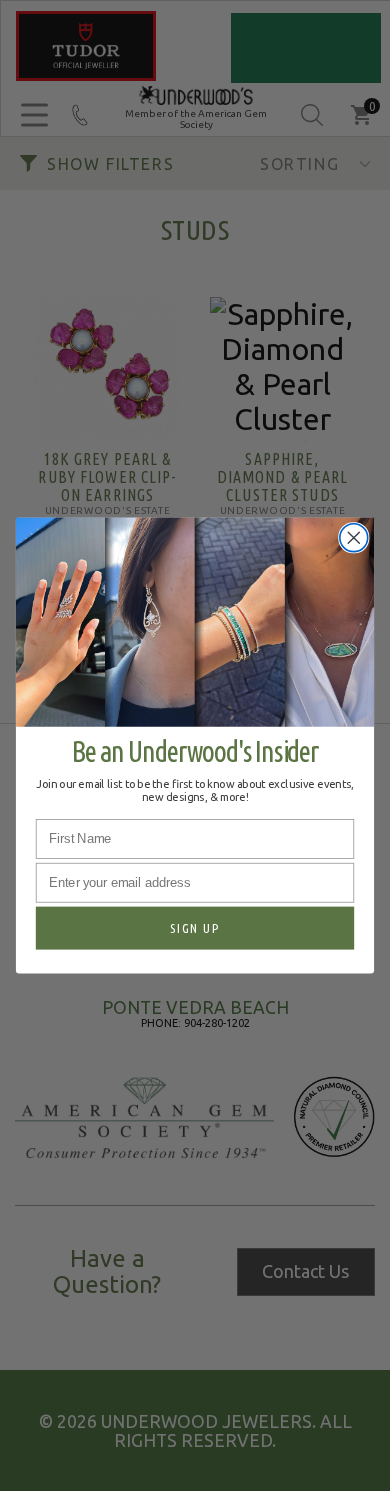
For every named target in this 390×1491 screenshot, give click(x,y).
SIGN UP (194, 928)
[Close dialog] (354, 538)
